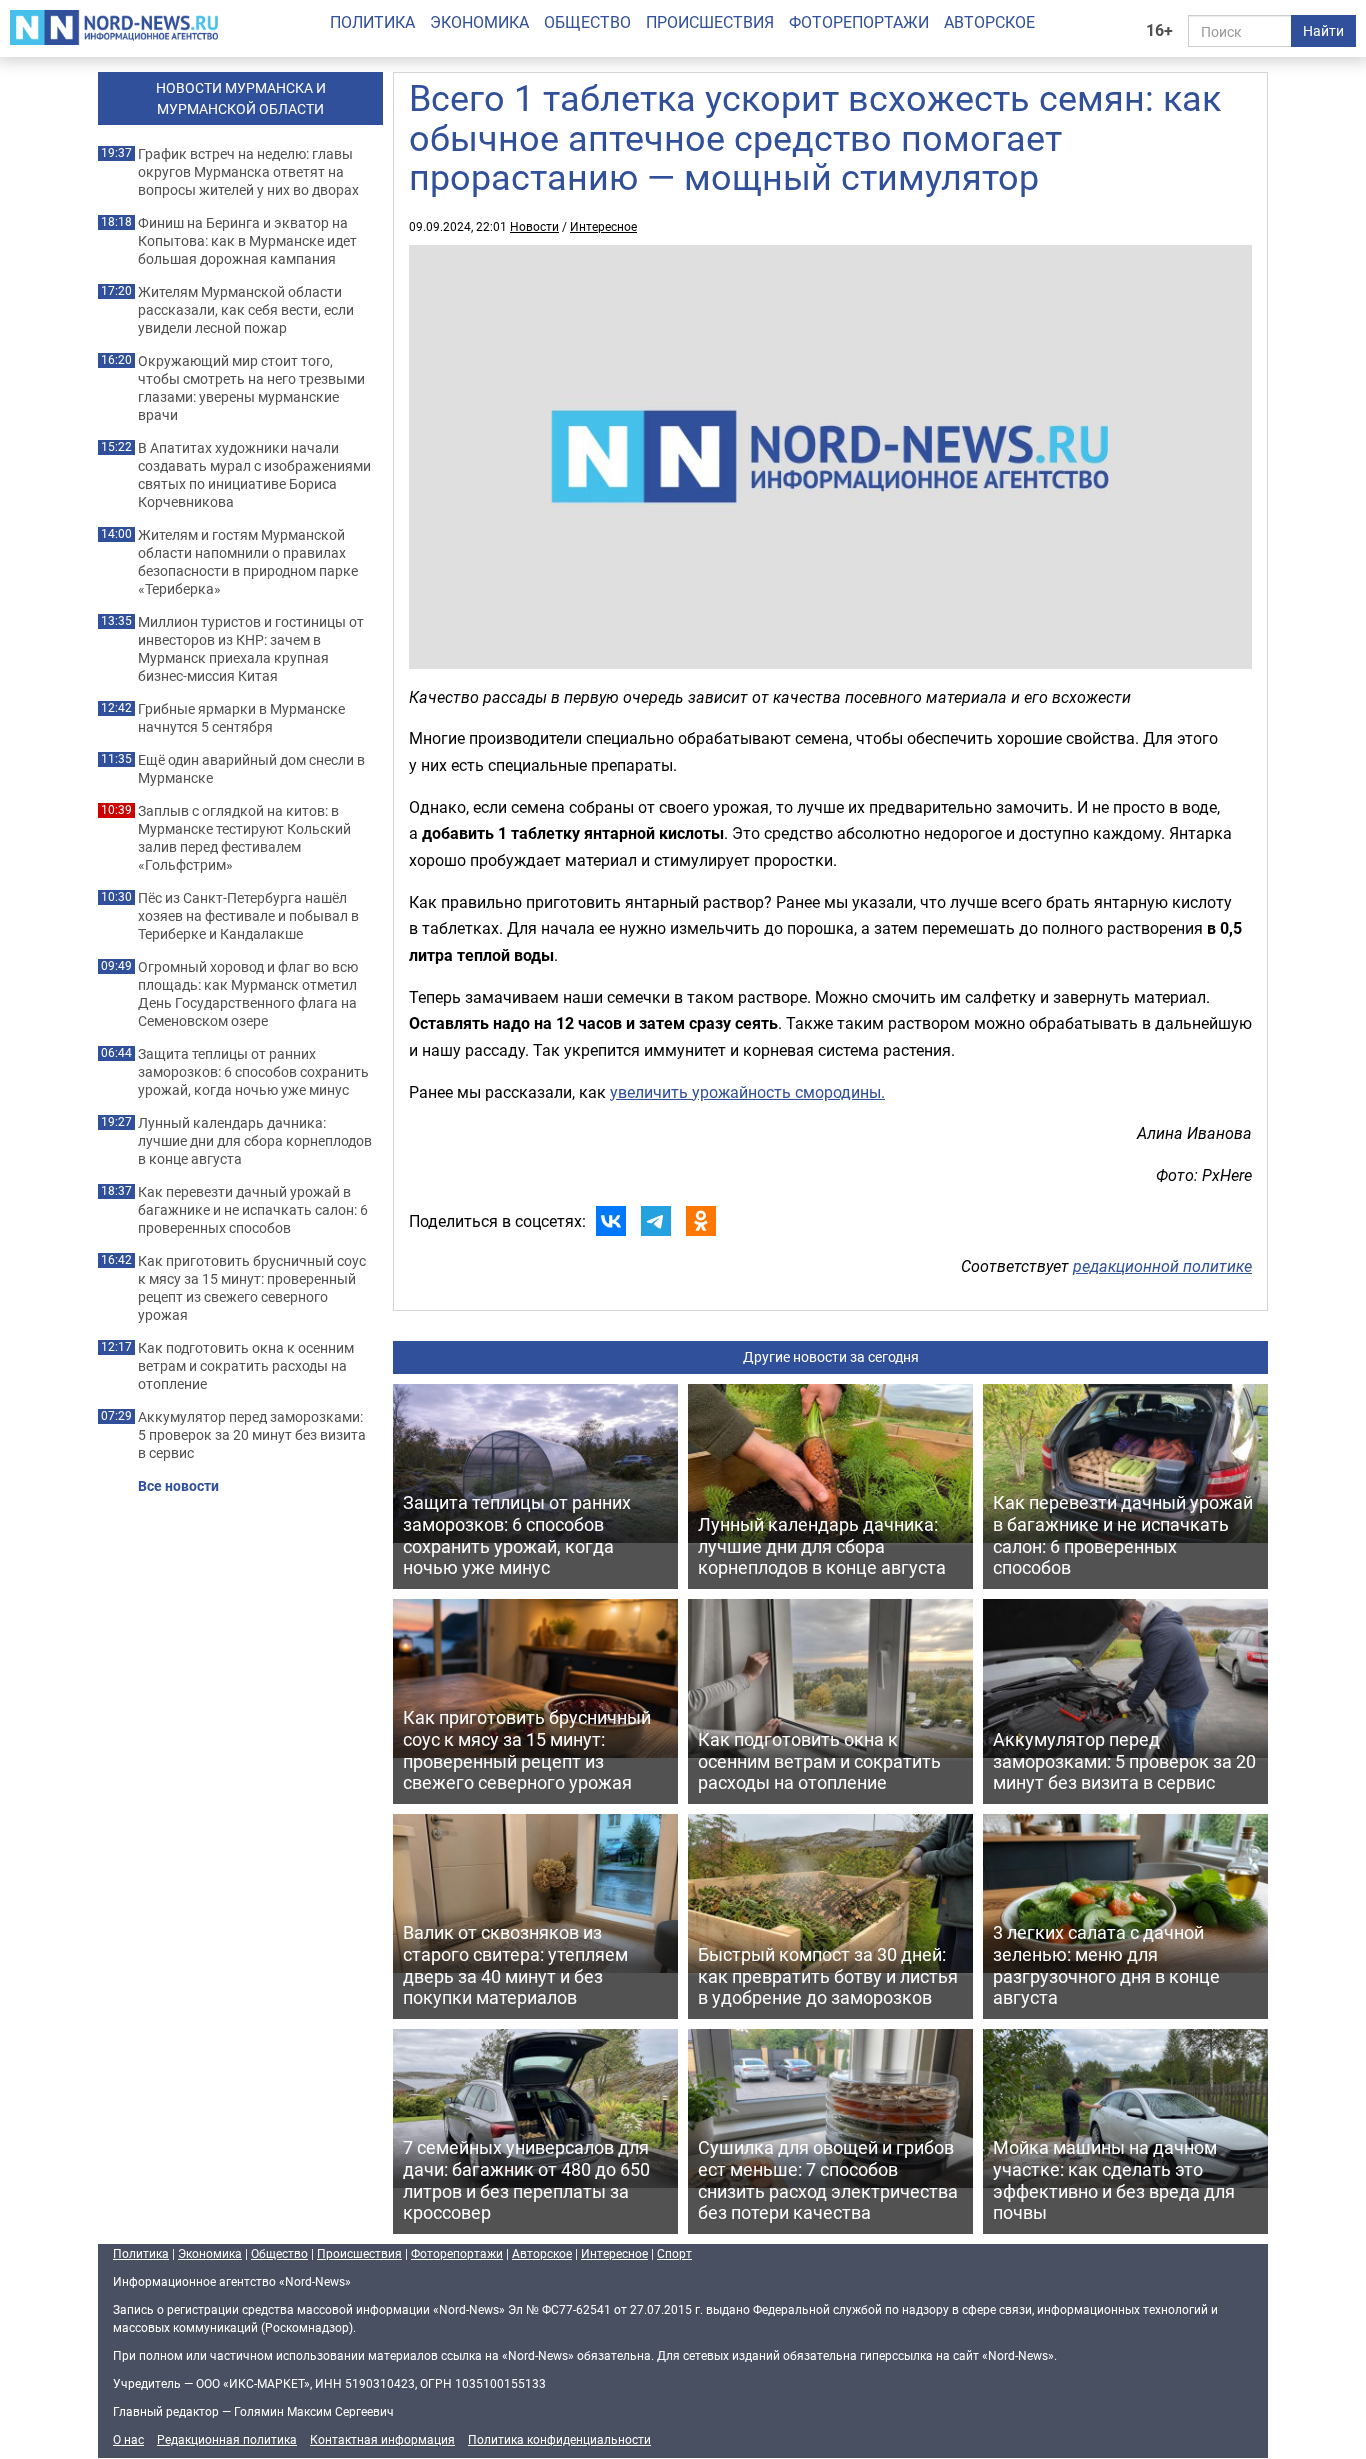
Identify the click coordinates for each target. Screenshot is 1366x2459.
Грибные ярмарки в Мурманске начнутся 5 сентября (241, 718)
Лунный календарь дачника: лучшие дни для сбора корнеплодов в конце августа (255, 1141)
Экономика (479, 22)
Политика (372, 22)
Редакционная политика (227, 2439)
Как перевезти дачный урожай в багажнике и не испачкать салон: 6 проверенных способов (253, 1210)
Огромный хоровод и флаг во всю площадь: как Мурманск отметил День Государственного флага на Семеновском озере (248, 994)
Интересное (603, 226)
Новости (534, 226)
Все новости (178, 1486)
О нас (128, 2439)
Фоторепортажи (859, 22)
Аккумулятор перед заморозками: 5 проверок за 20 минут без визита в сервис (252, 1435)
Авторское (989, 22)
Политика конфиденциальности (559, 2439)
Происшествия (710, 22)
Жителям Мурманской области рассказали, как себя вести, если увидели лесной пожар (246, 310)
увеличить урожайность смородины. (747, 1092)
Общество (587, 22)
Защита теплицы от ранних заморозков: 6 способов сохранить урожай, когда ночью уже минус (253, 1072)
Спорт (674, 2253)
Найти (1323, 30)
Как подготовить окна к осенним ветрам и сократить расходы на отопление (246, 1366)
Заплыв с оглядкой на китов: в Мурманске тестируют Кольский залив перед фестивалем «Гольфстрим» (244, 838)
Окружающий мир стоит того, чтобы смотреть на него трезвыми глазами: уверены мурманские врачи (251, 388)
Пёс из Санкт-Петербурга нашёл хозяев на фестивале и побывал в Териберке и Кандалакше (248, 916)
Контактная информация (382, 2439)
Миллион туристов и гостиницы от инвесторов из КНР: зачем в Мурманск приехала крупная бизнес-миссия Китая (251, 649)
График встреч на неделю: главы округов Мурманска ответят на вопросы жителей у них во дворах (248, 172)
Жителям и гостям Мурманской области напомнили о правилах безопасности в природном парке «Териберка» (248, 562)
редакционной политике (1162, 1266)
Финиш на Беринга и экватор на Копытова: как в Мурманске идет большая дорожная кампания (247, 241)
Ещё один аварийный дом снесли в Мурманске (251, 769)
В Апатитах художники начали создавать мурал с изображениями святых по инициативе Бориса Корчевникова (254, 475)
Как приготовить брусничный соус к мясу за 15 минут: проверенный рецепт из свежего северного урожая (252, 1288)
